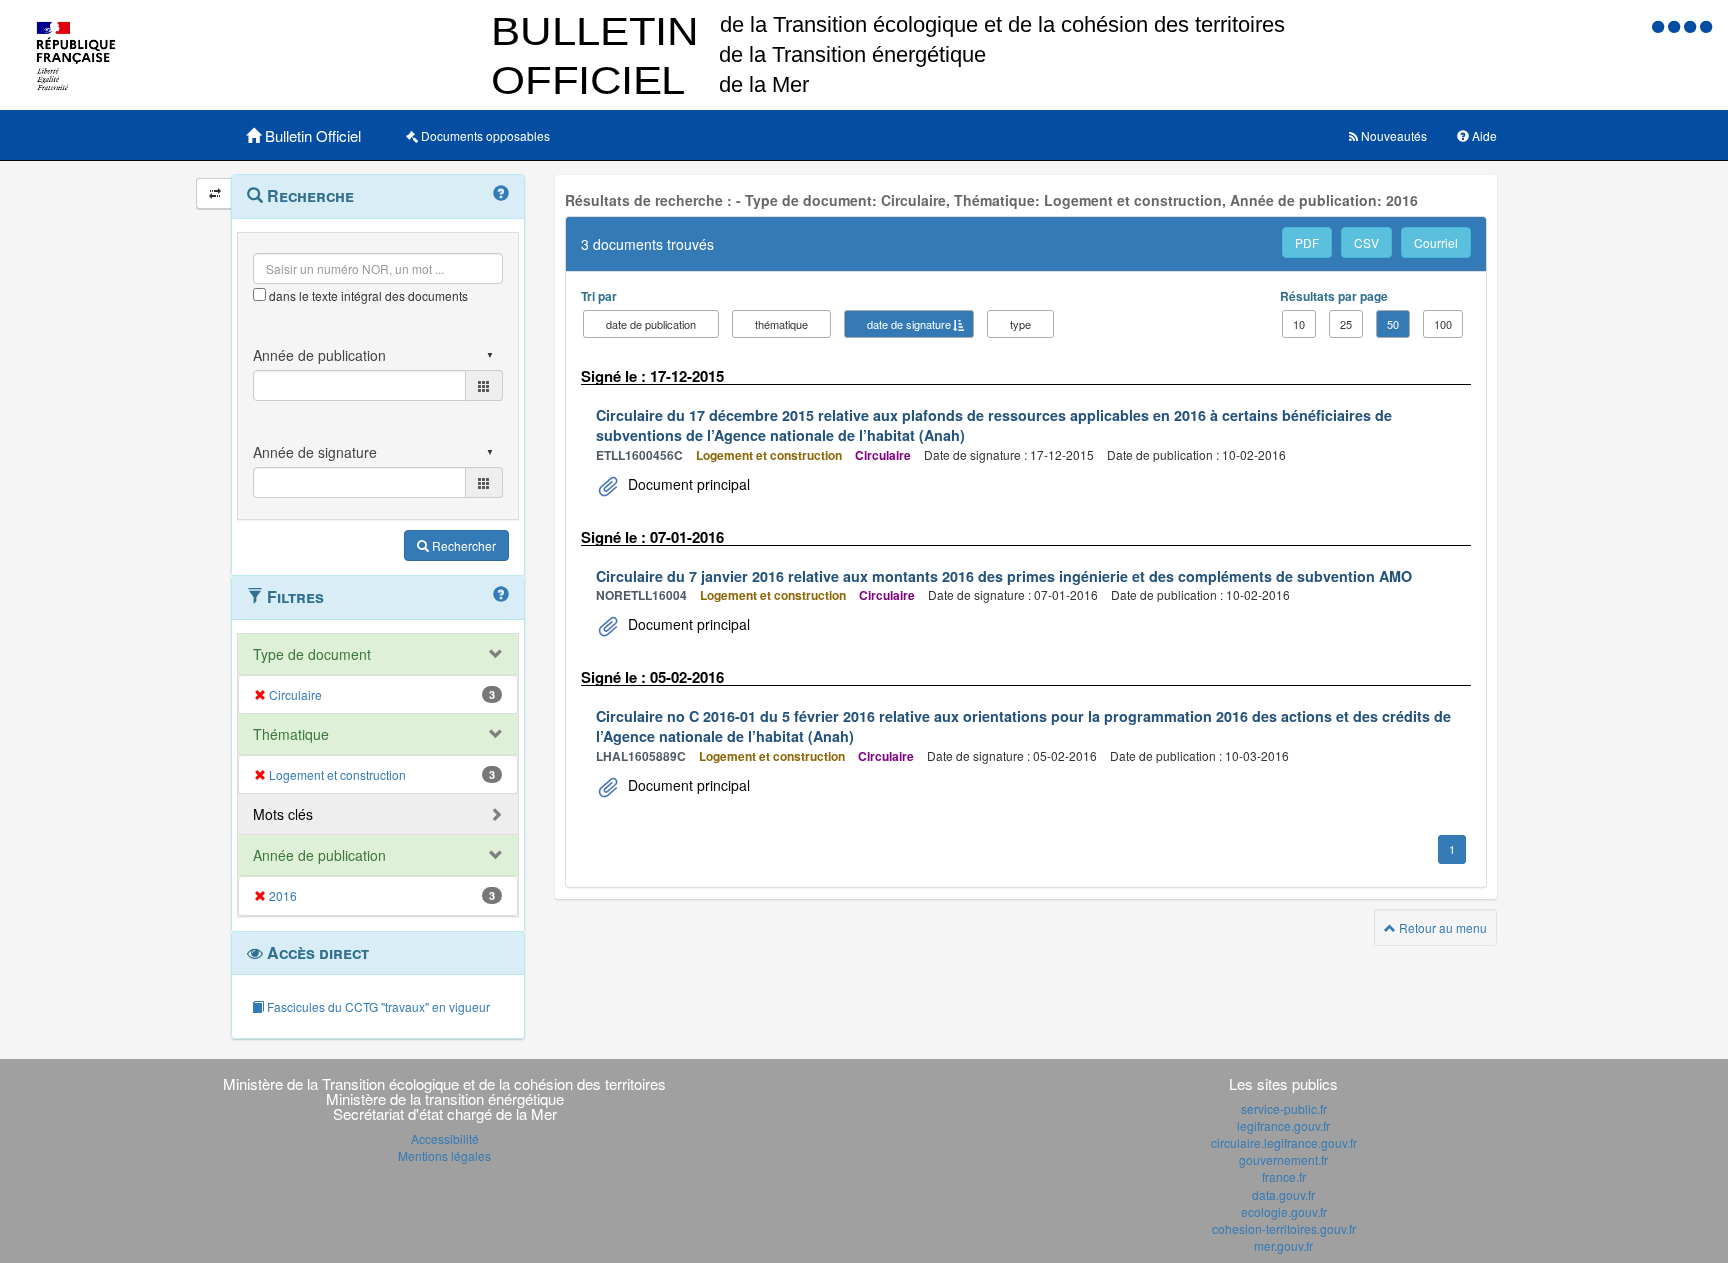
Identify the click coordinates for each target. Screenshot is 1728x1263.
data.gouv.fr (1283, 1194)
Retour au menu (1441, 927)
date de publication (651, 324)
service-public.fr (1284, 1108)
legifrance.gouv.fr (1283, 1125)
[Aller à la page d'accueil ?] (1706, 25)
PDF (1307, 242)
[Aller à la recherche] (1692, 25)
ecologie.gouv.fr (1284, 1211)
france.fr (1284, 1176)
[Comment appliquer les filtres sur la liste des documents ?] (501, 595)
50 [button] (1393, 324)
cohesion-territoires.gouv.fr (1284, 1228)
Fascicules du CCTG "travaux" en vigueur (377, 1006)
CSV (1366, 242)
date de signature (909, 324)
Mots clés (283, 814)
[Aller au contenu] (1676, 25)
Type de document (312, 654)
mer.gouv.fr (1283, 1245)
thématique (781, 324)
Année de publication (319, 855)
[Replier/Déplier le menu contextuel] (214, 193)
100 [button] (1443, 324)
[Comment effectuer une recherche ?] (501, 194)
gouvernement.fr (1283, 1159)
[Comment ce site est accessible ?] (1660, 25)
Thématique (291, 734)
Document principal (687, 484)
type (1020, 324)
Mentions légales (444, 1155)
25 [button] (1346, 324)
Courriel (1436, 242)
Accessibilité (445, 1138)
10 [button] (1299, 324)
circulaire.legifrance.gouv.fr (1284, 1142)
